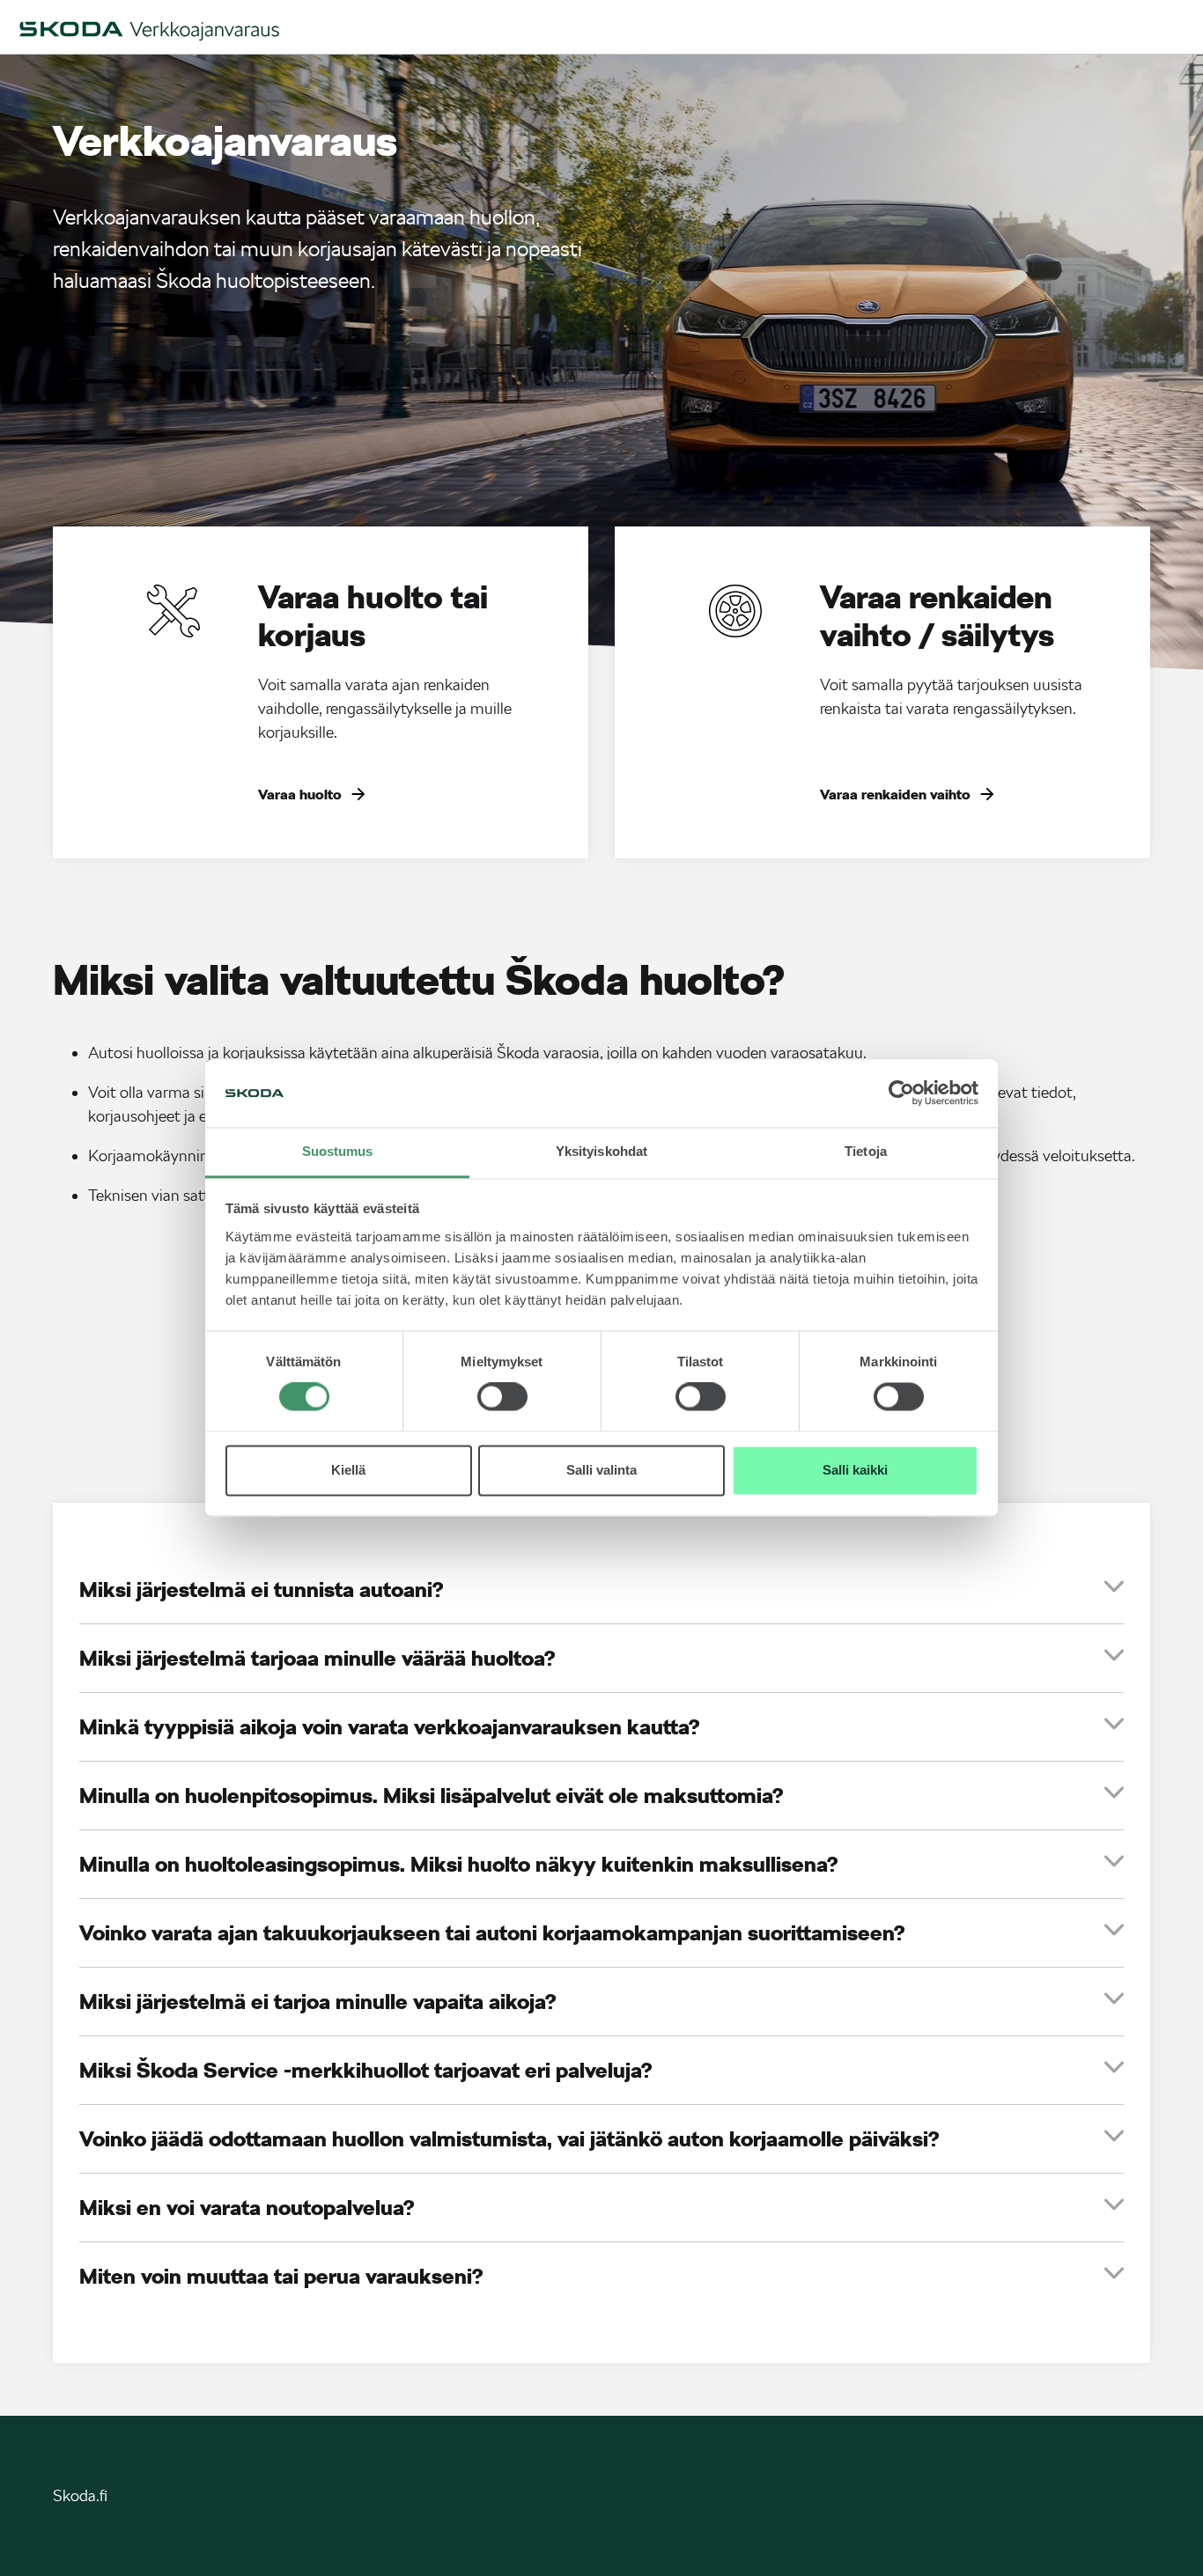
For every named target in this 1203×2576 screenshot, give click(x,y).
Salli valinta (601, 1470)
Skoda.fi (80, 2495)
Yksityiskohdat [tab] (601, 1151)
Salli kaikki (855, 1470)
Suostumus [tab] (338, 1151)
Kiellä (348, 1470)
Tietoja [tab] (866, 1151)
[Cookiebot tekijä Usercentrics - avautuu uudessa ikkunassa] (901, 1093)
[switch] (502, 1397)
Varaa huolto (300, 795)
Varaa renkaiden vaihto (895, 795)
